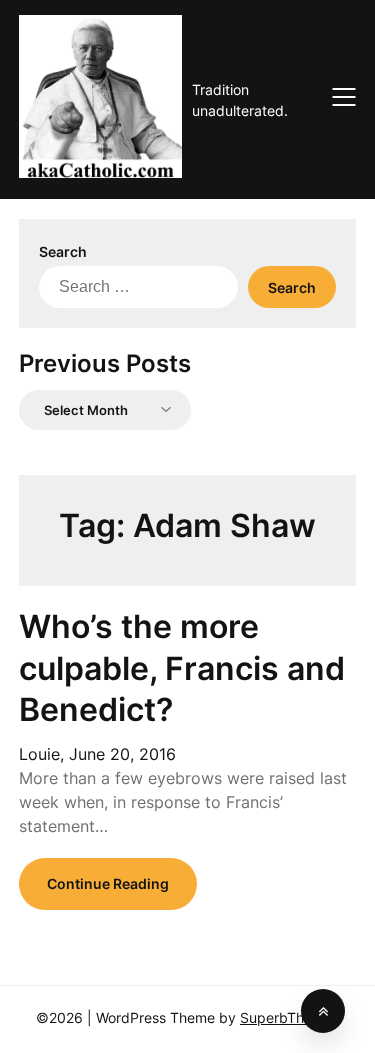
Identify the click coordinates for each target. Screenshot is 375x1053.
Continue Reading (108, 883)
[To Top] (323, 1011)
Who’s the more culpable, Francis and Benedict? (182, 668)
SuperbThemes (289, 1017)
